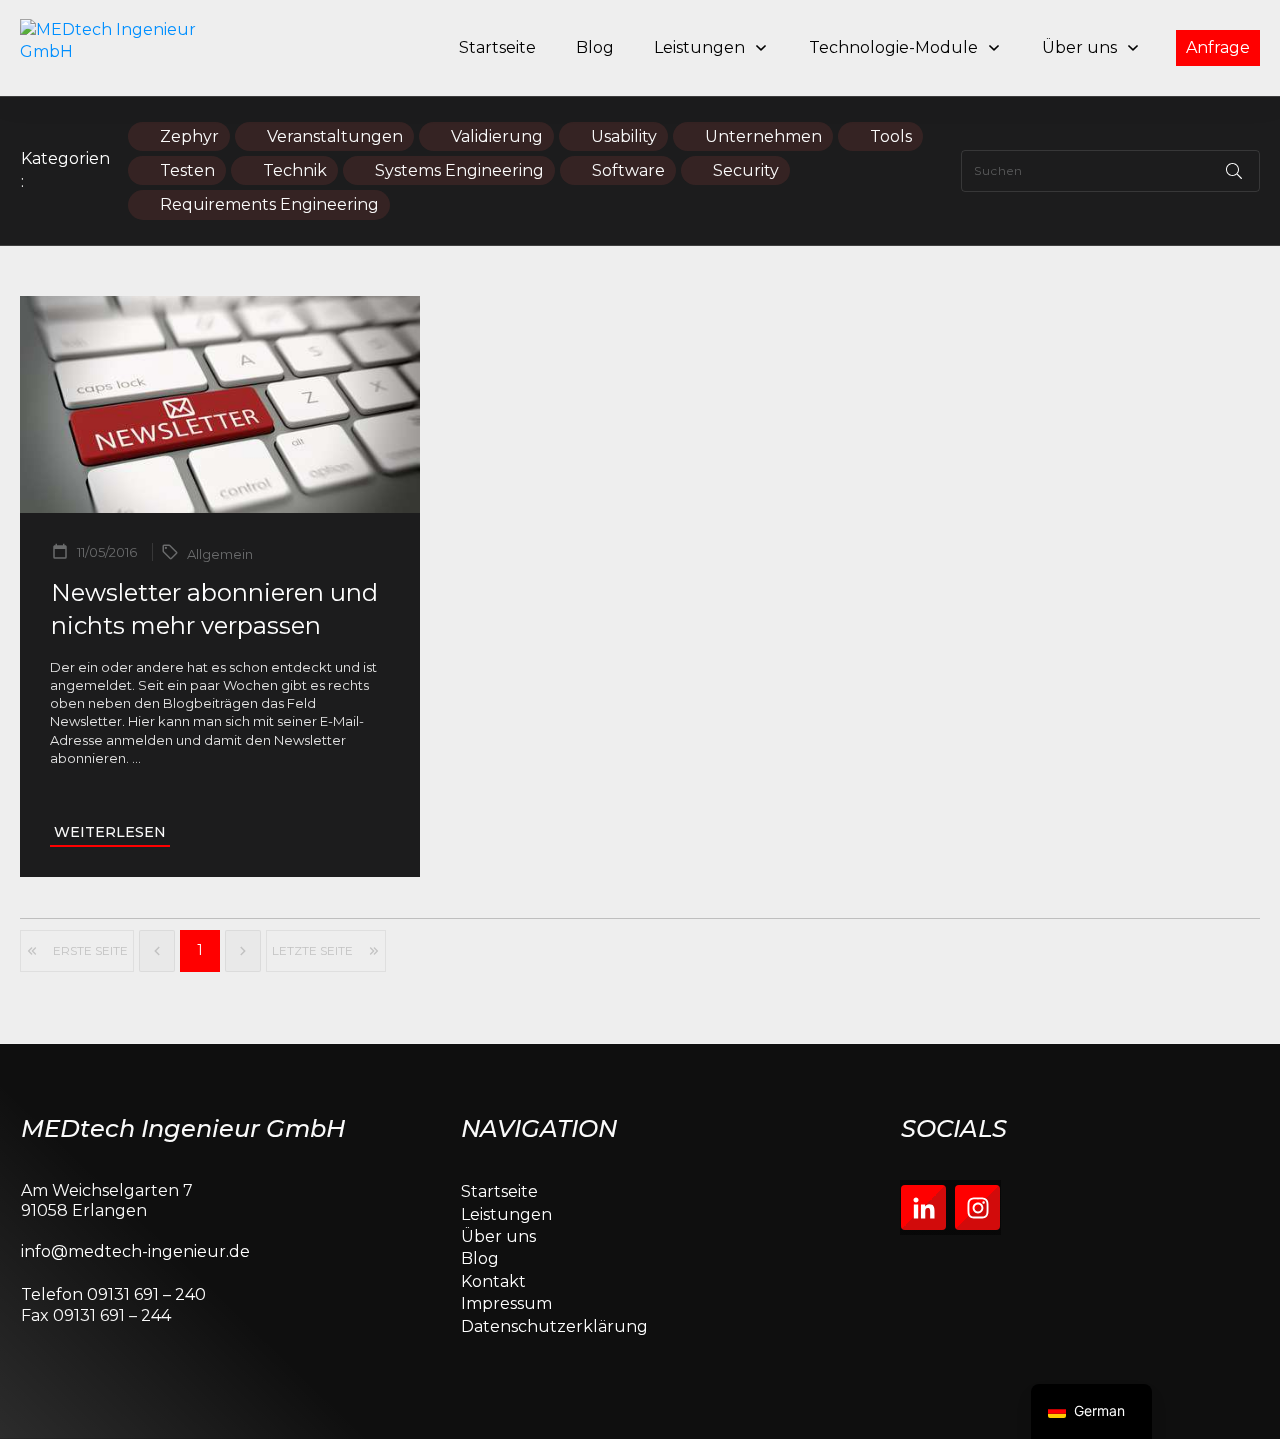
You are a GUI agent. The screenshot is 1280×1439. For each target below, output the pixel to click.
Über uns (498, 1236)
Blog (480, 1258)
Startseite (499, 1191)
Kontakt (493, 1281)
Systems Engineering (459, 170)
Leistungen (506, 1214)
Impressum (506, 1303)
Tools (891, 136)
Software (628, 170)
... (136, 758)
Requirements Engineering (269, 204)
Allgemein (220, 554)
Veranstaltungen (335, 136)
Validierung (497, 136)
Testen (187, 170)
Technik (295, 170)
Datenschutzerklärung (554, 1326)
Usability (624, 136)
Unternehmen (763, 136)
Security (746, 170)
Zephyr (189, 136)
